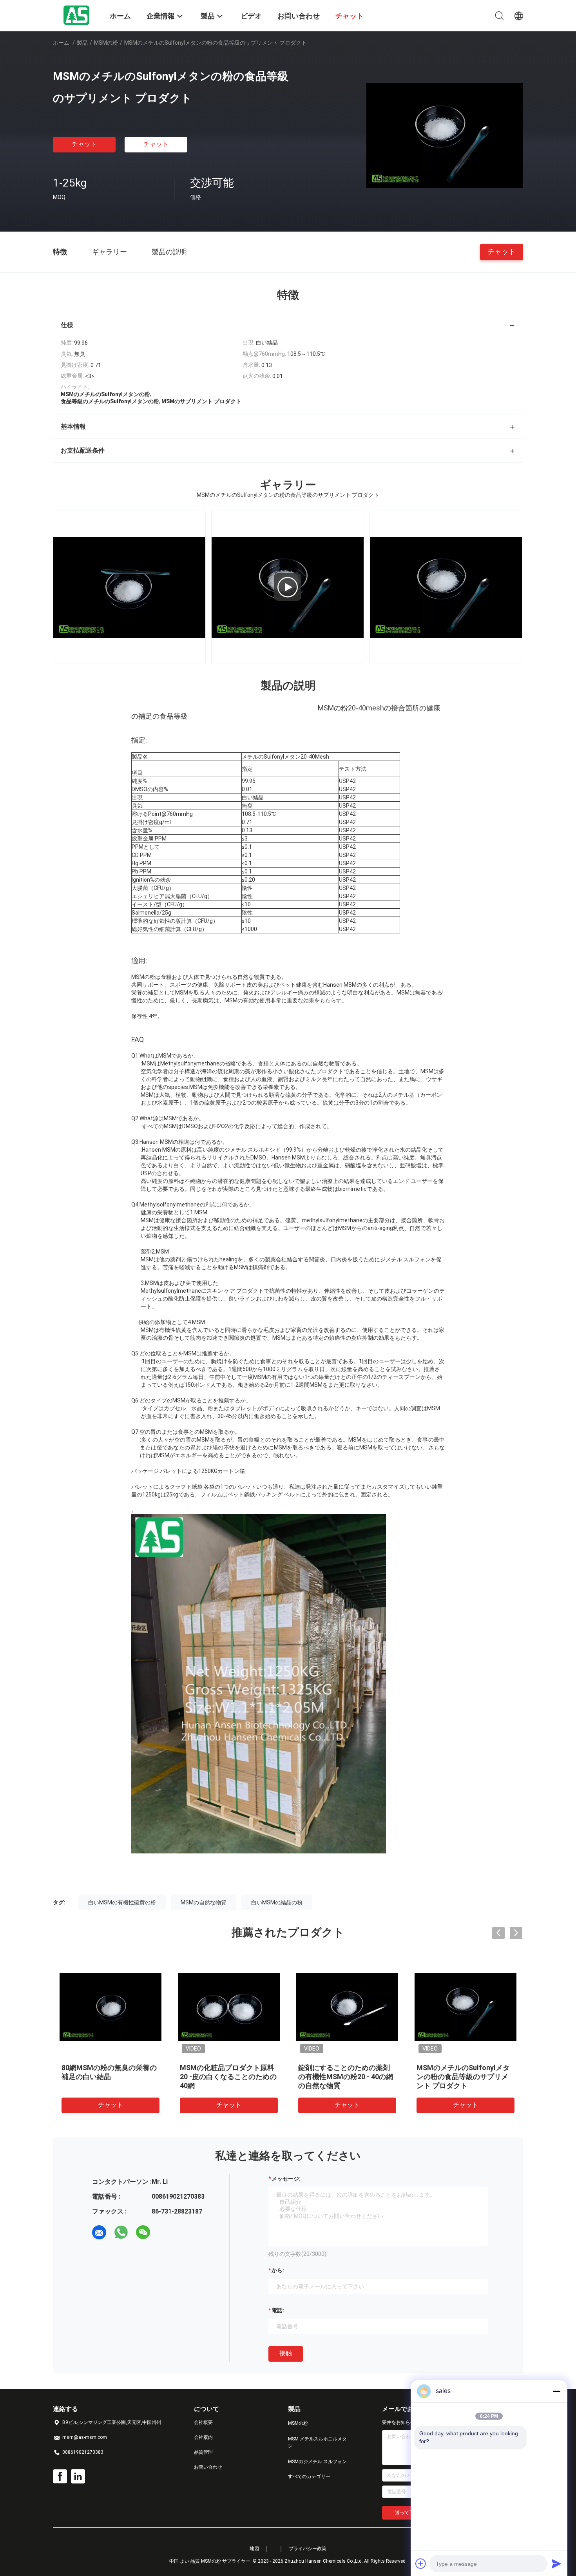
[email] (99, 2232)
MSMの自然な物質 (204, 1902)
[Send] (556, 2563)
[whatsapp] (121, 2232)
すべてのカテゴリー (309, 2476)
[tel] (165, 2232)
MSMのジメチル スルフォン (317, 2462)
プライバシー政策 (308, 2549)
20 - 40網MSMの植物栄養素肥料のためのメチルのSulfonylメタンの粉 (465, 2077)
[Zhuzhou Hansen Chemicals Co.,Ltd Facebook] (60, 2476)
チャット (84, 144)
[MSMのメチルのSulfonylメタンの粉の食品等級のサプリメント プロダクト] (445, 135)
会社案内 (203, 2437)
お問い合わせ (208, 2467)
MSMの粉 (106, 43)
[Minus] (556, 2391)
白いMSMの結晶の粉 (277, 1902)
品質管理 (203, 2452)
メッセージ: (286, 2179)
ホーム (61, 43)
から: (278, 2270)
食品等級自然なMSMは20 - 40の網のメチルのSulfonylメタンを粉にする (347, 2077)
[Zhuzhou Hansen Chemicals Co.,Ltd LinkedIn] (78, 2476)
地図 (254, 2549)
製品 (82, 43)
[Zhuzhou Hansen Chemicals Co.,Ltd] (76, 15)
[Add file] (421, 2563)
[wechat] (143, 2232)
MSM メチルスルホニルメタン (317, 2442)
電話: (278, 2310)
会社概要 (203, 2422)
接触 (286, 2353)
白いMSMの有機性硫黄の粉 (122, 1902)
